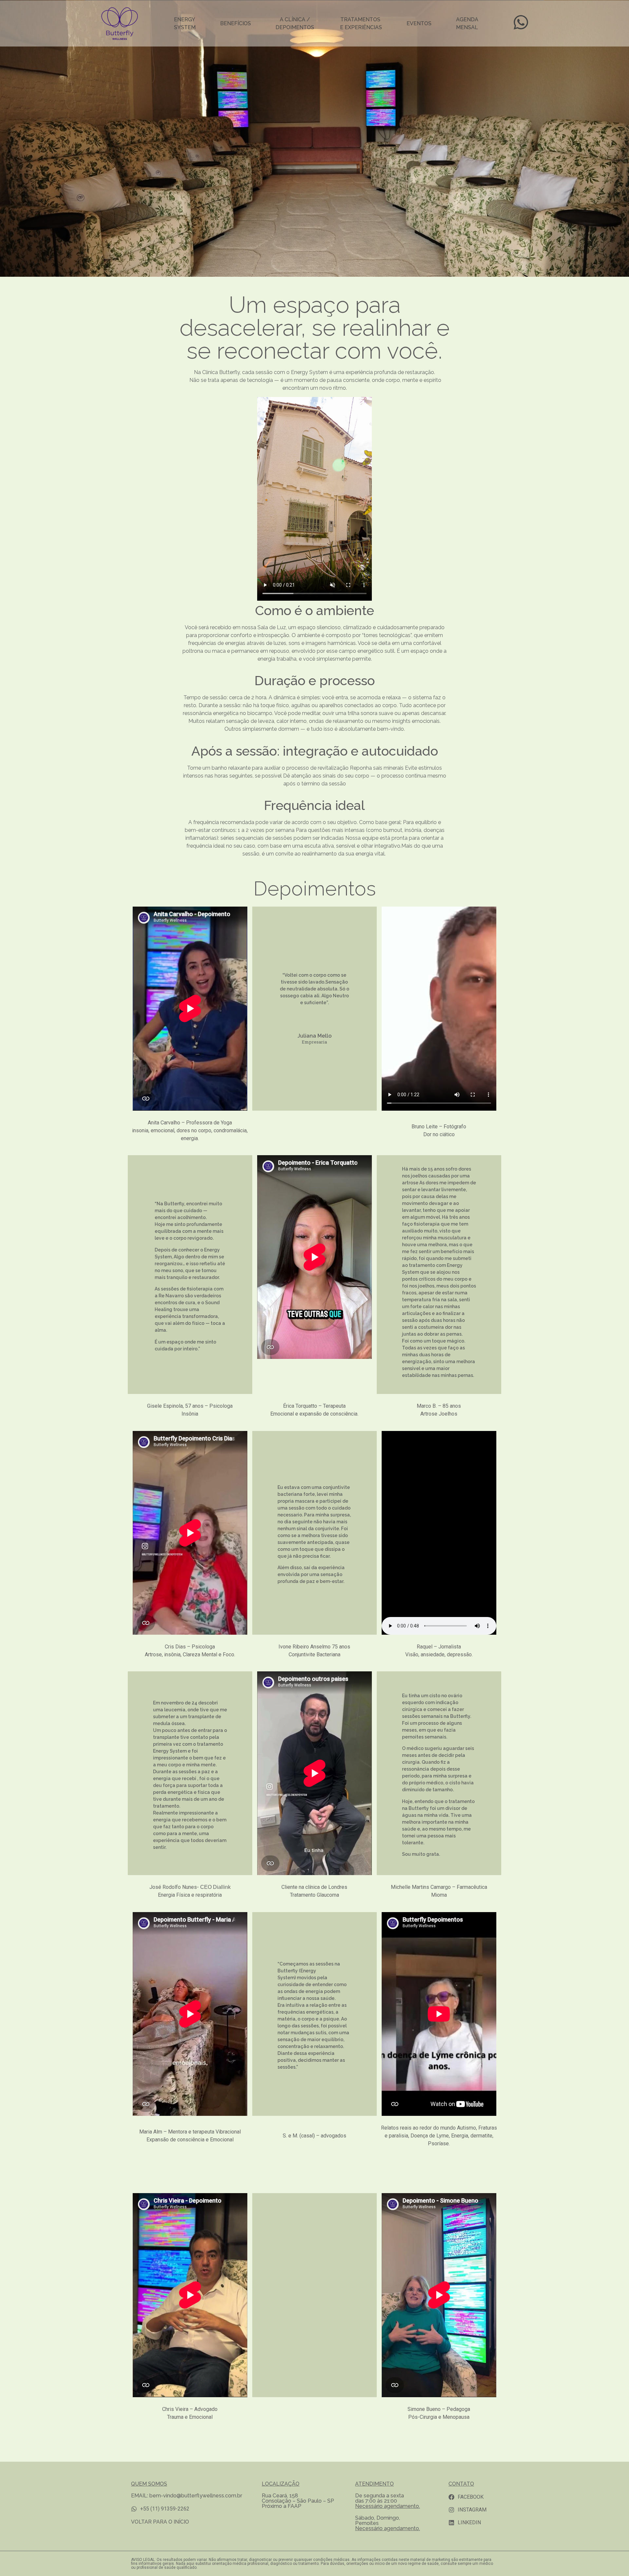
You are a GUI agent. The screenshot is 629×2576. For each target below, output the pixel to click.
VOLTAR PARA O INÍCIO (161, 2522)
